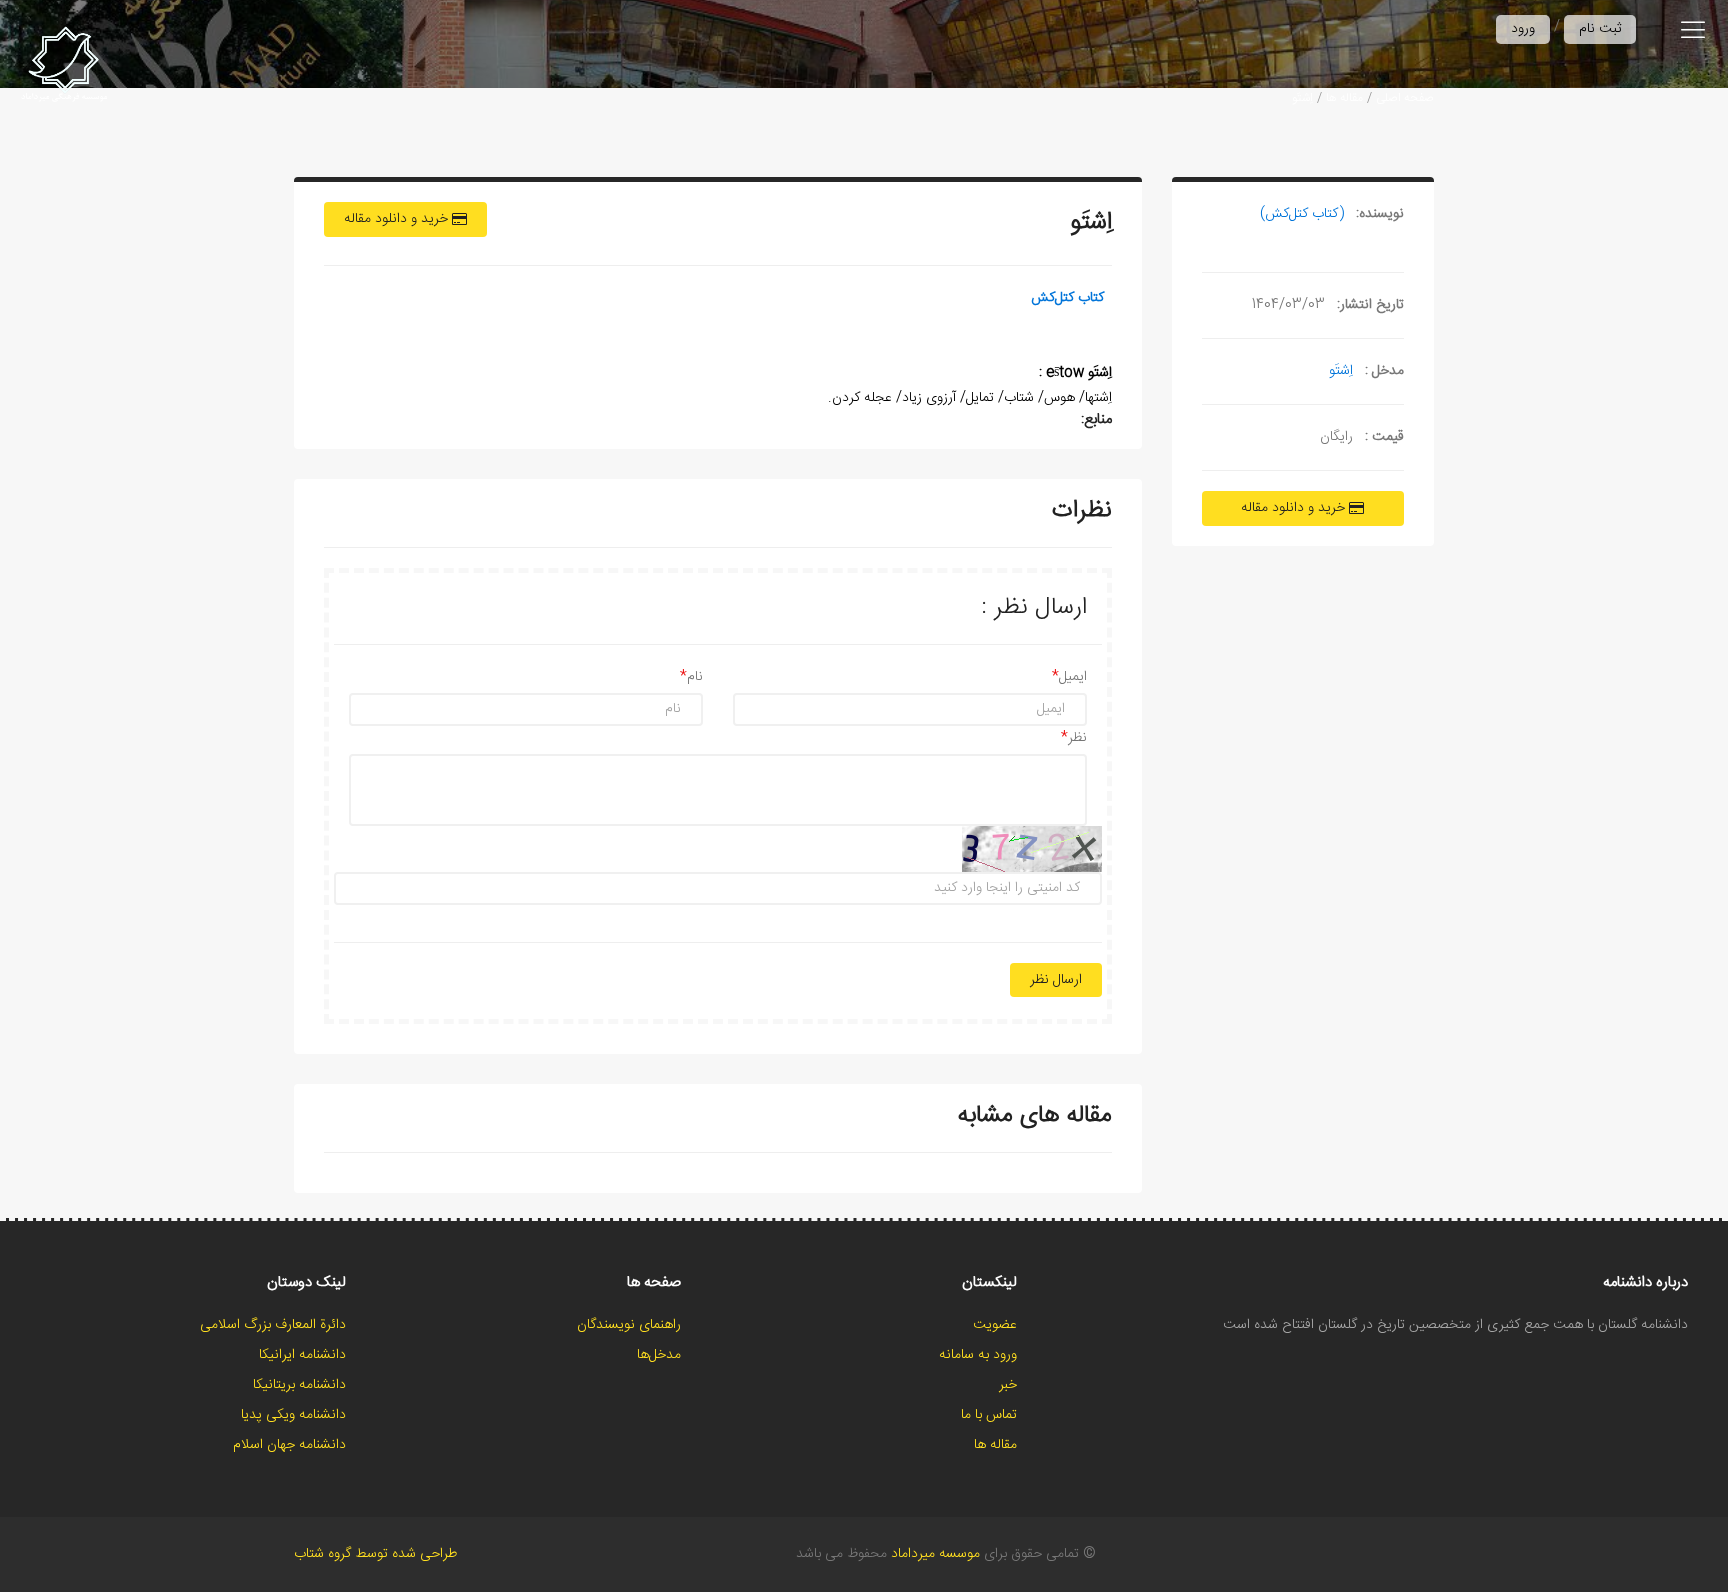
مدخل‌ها (659, 1355)
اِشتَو (1302, 98)
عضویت (995, 1325)
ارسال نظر (1056, 980)
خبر (1008, 1385)
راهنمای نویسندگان (629, 1325)
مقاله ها (1344, 98)
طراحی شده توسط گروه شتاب (375, 1554)
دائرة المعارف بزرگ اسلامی (273, 1325)
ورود (1523, 29)
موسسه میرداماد (935, 1554)
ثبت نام (1600, 29)
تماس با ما (989, 1415)
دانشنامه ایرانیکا (302, 1355)
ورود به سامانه (978, 1355)
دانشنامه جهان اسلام (289, 1445)
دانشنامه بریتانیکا (299, 1385)
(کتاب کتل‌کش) (1302, 214)
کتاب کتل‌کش (1067, 298)
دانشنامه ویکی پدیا (293, 1415)
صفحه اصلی (1405, 98)
